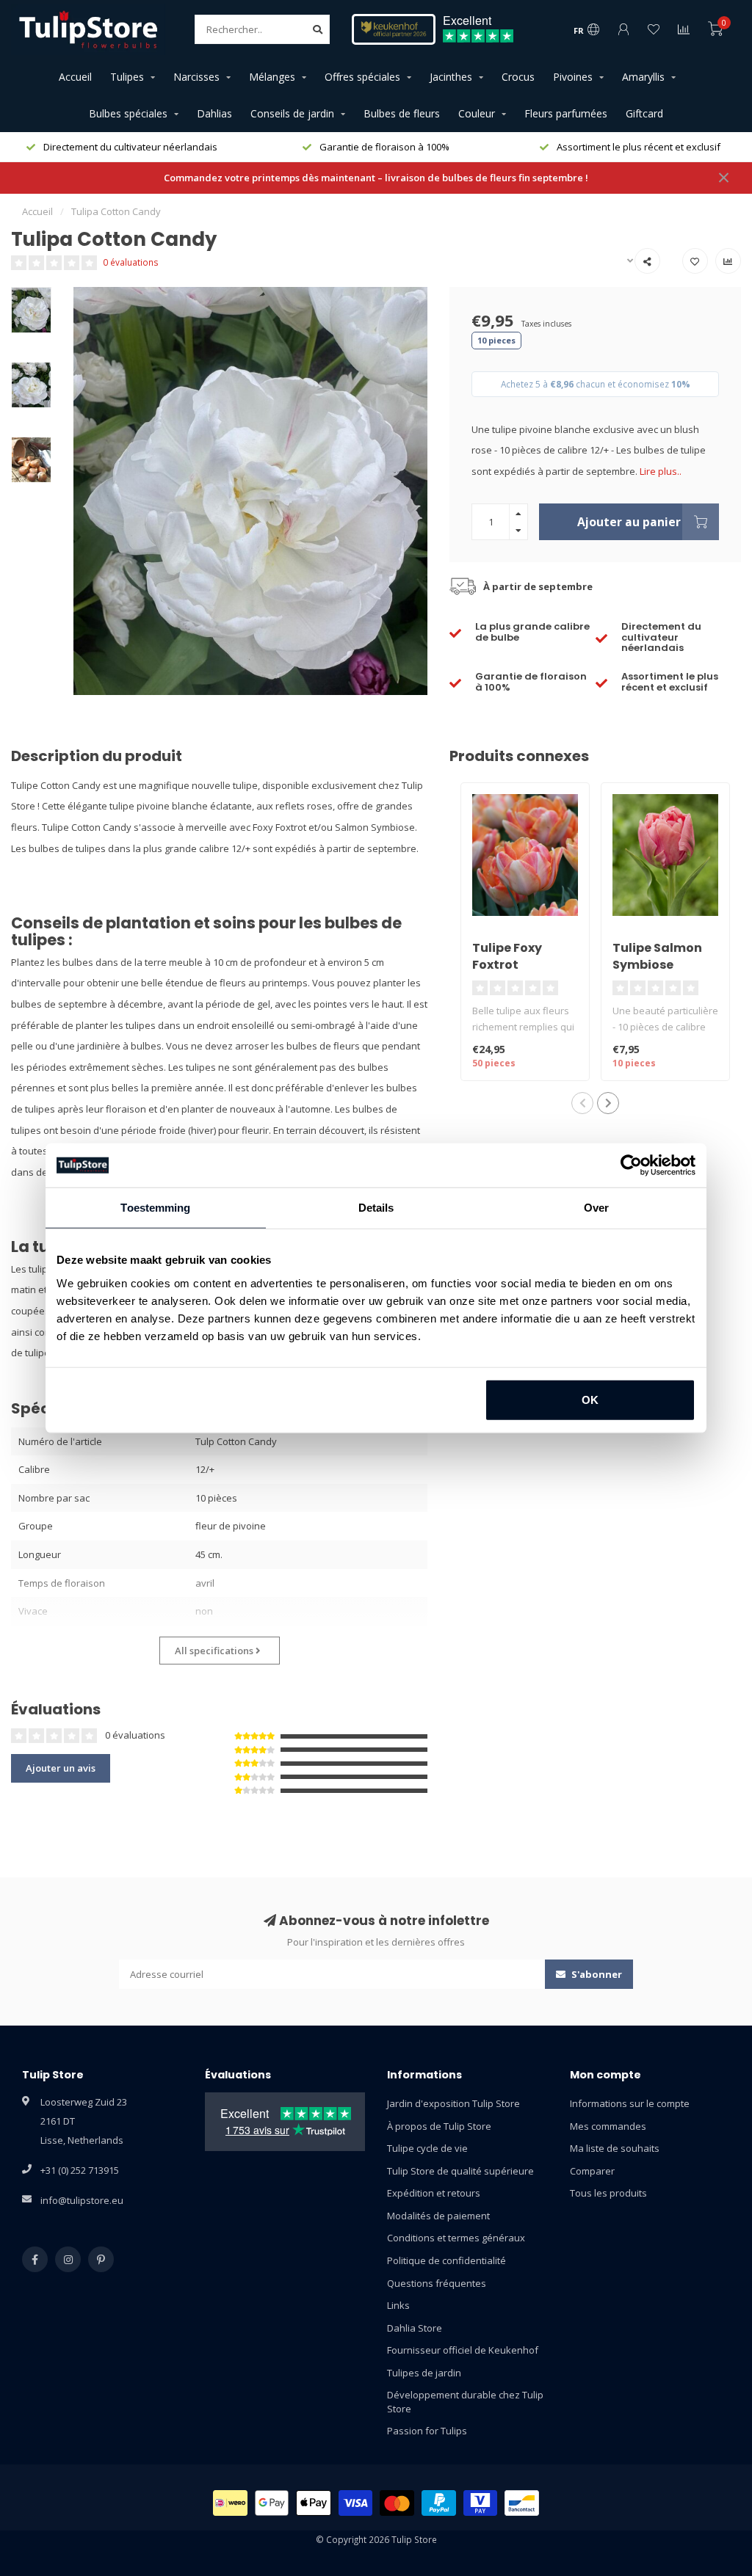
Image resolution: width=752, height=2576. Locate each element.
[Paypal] (439, 2503)
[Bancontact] (522, 2503)
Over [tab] (596, 1208)
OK (590, 1399)
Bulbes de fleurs (402, 113)
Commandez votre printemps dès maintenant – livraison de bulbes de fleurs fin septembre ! (376, 178)
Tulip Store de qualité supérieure (460, 2171)
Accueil (75, 77)
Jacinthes (451, 77)
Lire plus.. (661, 471)
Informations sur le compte (630, 2103)
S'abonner (596, 1974)
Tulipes (127, 77)
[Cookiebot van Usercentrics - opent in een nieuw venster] (631, 1165)
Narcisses (196, 77)
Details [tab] (376, 1208)
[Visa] (356, 2503)
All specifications (215, 1651)
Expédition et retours (434, 2193)
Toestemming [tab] (155, 1208)
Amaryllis (643, 77)
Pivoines (573, 77)
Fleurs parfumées (566, 113)
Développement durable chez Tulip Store (465, 2402)
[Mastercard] (397, 2503)
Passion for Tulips (427, 2431)
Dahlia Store (415, 2328)
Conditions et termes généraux (456, 2238)
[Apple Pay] (314, 2503)
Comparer (592, 2171)
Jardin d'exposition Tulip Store (453, 2103)
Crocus (518, 77)
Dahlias (214, 113)
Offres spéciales (362, 77)
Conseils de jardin (292, 113)
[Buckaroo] (481, 2503)
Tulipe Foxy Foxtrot (507, 956)
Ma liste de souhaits (615, 2148)
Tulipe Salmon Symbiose (657, 956)
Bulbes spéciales (128, 113)
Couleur (477, 113)
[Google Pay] (272, 2503)
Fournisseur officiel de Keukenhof (463, 2350)
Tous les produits (608, 2193)
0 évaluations (131, 262)
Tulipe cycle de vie (427, 2148)
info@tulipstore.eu (82, 2200)
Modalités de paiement (438, 2216)
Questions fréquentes (437, 2283)
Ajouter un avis (61, 1768)
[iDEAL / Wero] (230, 2503)
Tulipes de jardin (424, 2373)
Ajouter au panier (629, 522)
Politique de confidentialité (446, 2260)
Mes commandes (608, 2126)
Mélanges (272, 77)
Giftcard (644, 113)
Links (398, 2305)
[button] (582, 1103)
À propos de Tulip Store (439, 2126)
